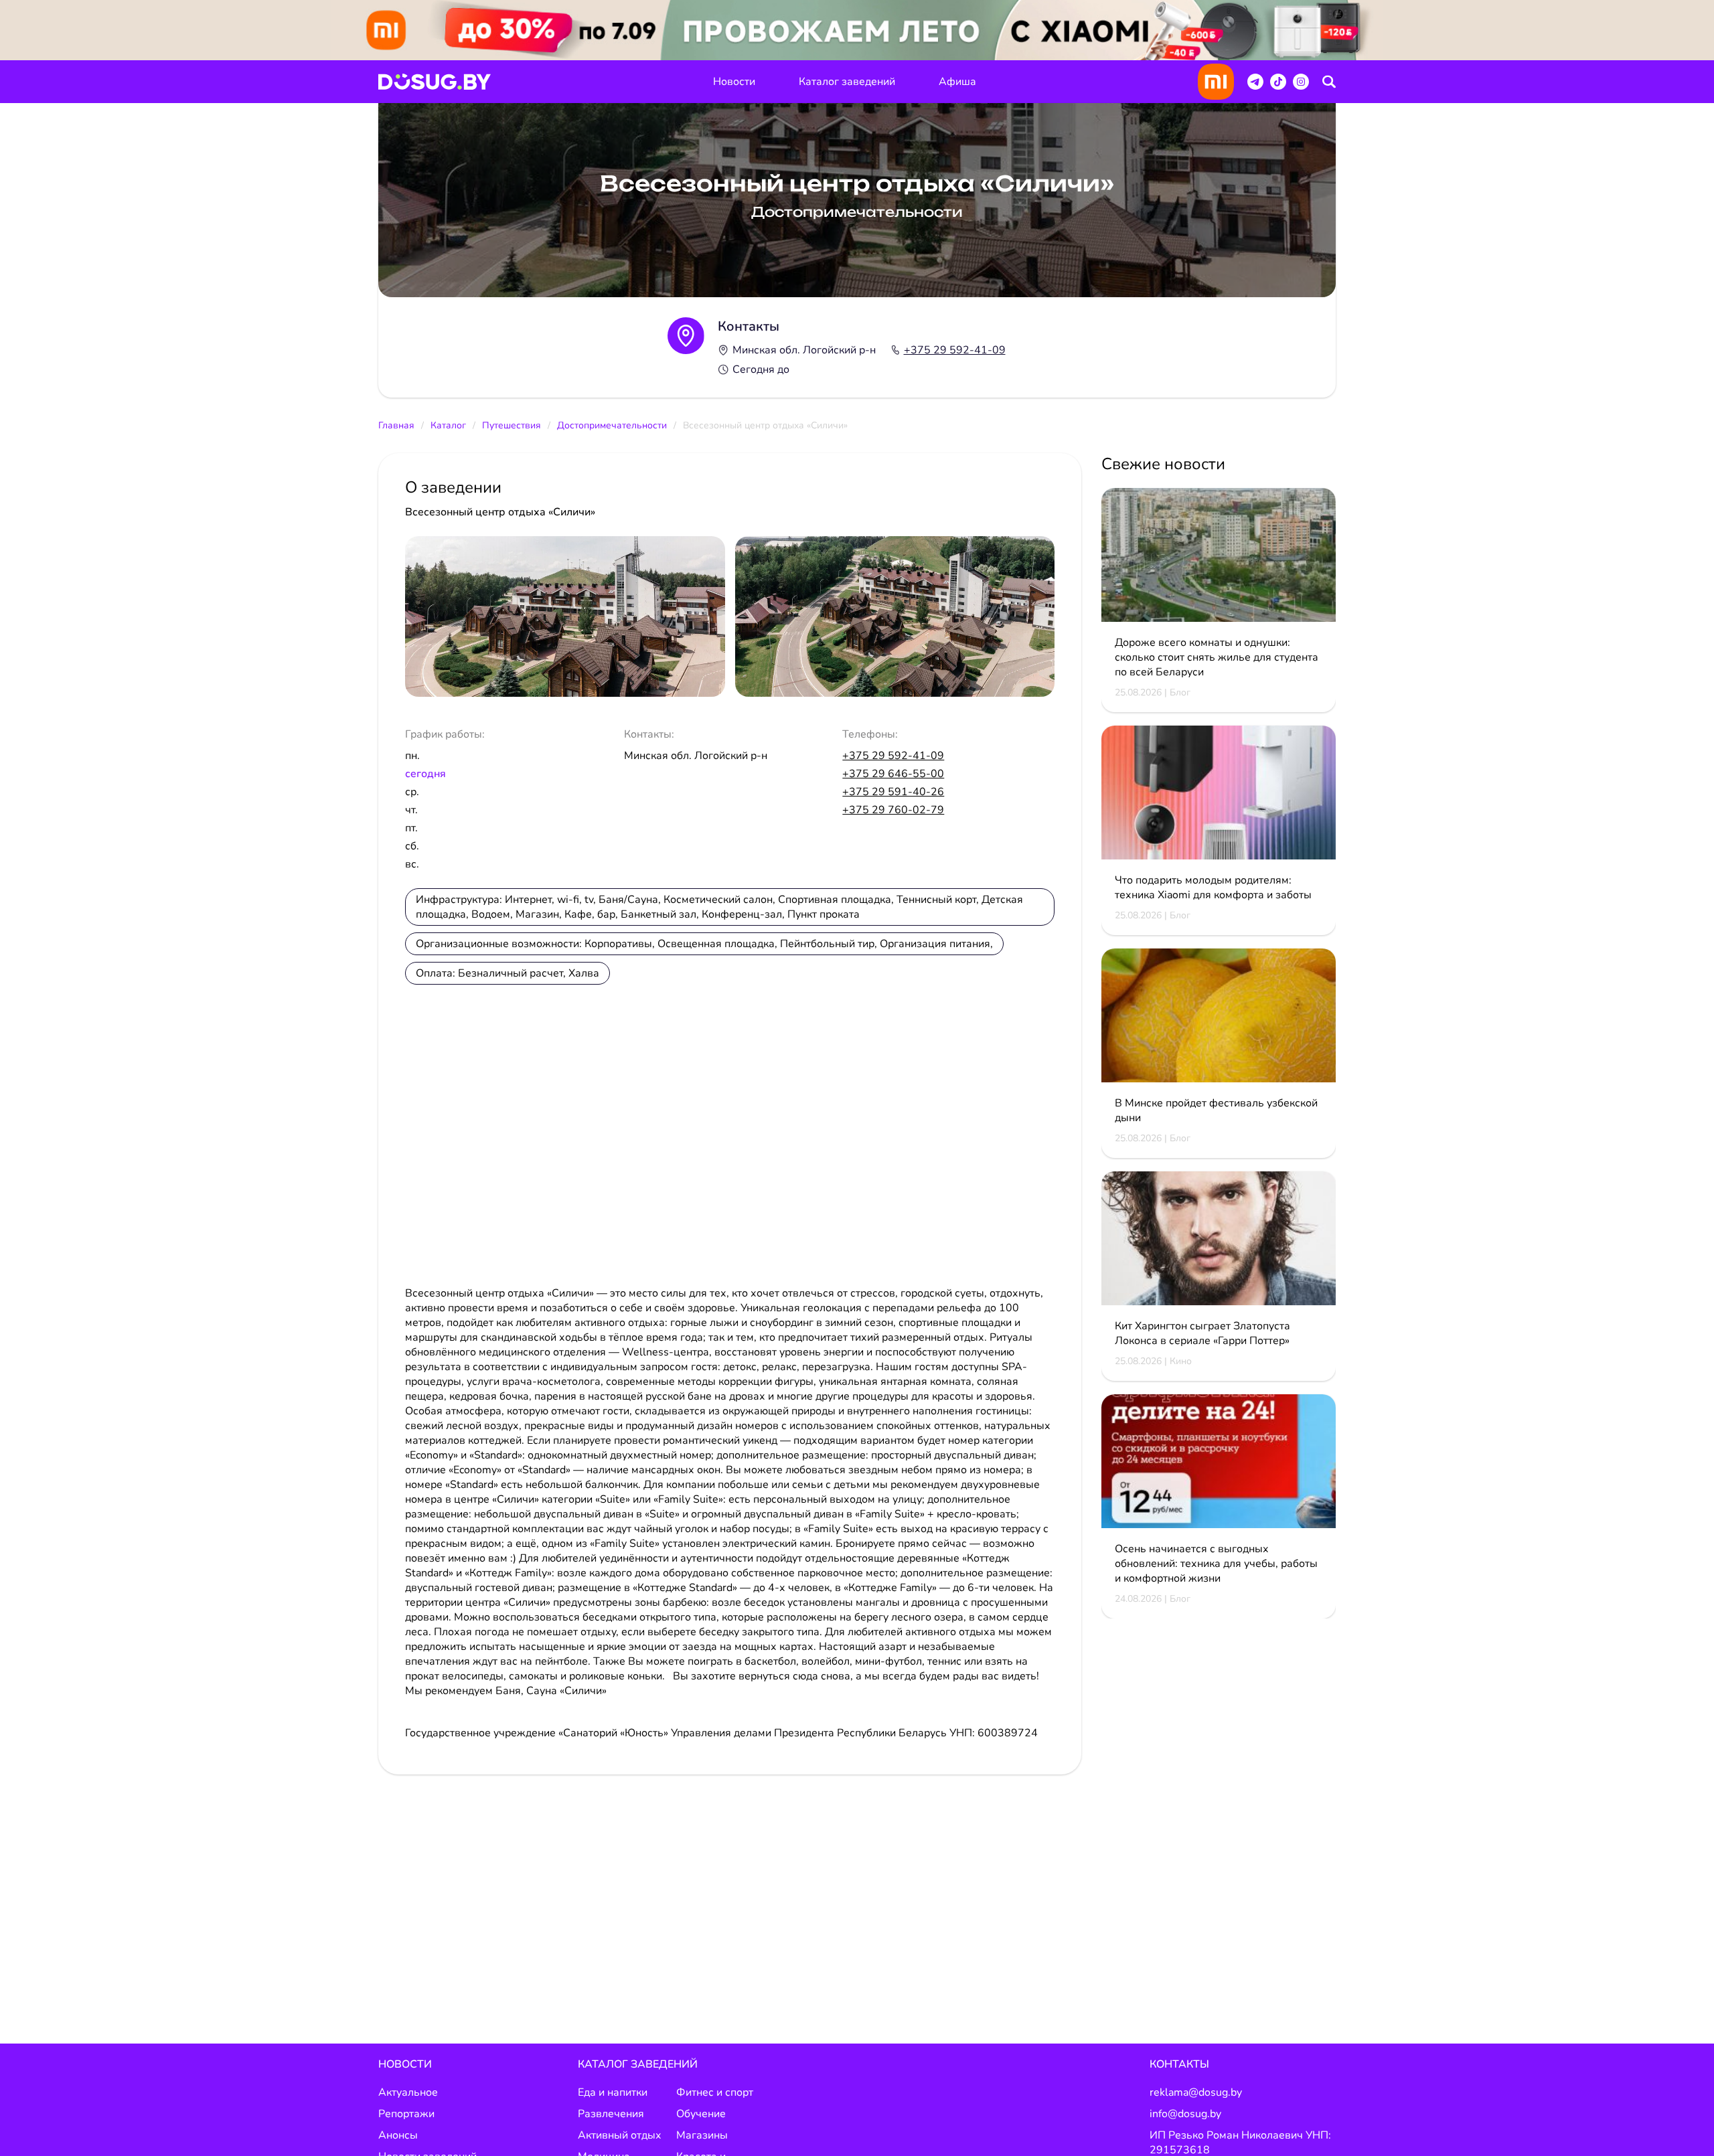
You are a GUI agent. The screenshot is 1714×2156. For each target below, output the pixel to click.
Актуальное (408, 2092)
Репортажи (406, 2114)
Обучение (701, 2114)
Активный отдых (620, 2135)
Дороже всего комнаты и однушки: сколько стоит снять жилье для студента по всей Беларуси (1217, 657)
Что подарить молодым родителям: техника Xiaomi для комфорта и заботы (1213, 888)
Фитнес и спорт (715, 2092)
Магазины (702, 2135)
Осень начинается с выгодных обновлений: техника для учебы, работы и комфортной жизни (1216, 1564)
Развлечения (611, 2114)
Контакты (1179, 2064)
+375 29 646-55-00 (893, 774)
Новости (734, 82)
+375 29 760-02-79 (893, 810)
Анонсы (398, 2135)
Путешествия (512, 425)
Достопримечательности (612, 425)
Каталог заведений (847, 82)
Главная (396, 425)
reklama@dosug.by (1196, 2092)
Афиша (957, 82)
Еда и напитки (613, 2092)
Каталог (448, 425)
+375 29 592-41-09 (955, 350)
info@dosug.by (1185, 2114)
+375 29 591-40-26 (893, 792)
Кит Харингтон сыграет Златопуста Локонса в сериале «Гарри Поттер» (1202, 1333)
